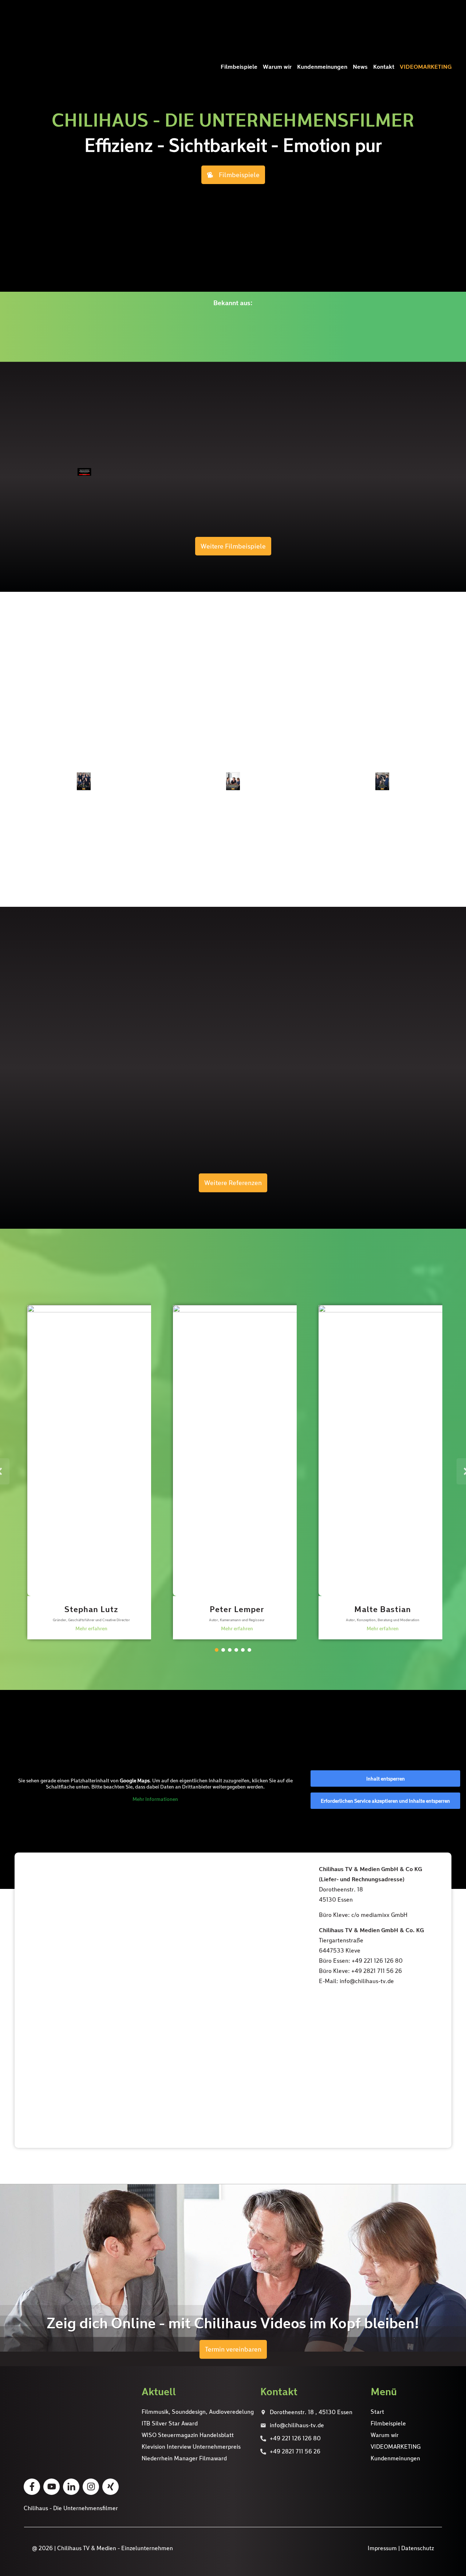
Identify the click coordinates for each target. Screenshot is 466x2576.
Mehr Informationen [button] (155, 1799)
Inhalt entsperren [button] (386, 1779)
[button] (87, 1471)
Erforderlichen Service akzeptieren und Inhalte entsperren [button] (385, 1801)
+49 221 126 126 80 (295, 2438)
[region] (233, 1476)
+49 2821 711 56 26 (295, 2451)
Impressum (382, 2548)
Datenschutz (418, 2548)
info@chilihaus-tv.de (297, 2425)
